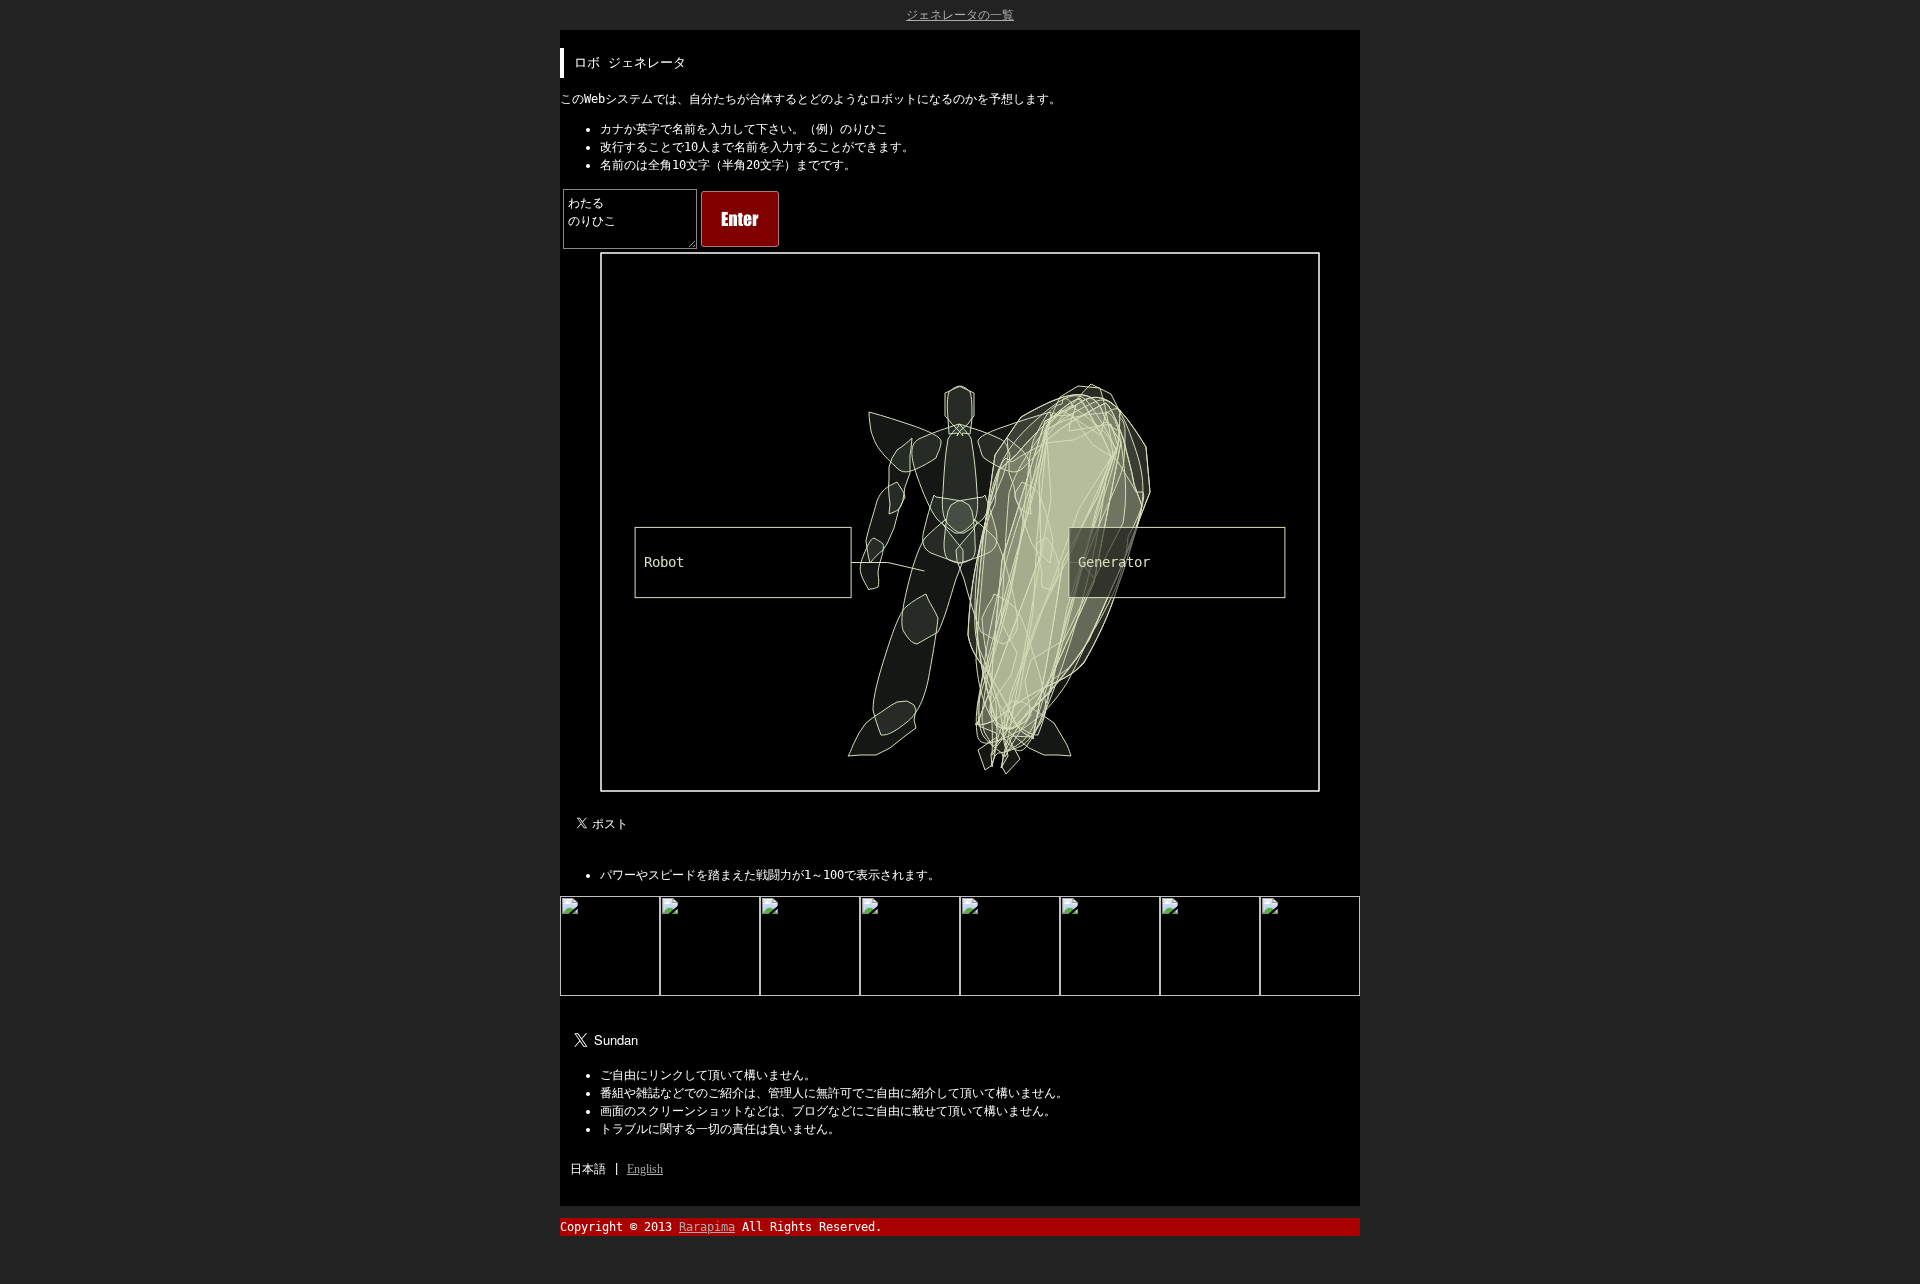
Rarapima (707, 1227)
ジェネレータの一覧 (960, 15)
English (645, 1169)
